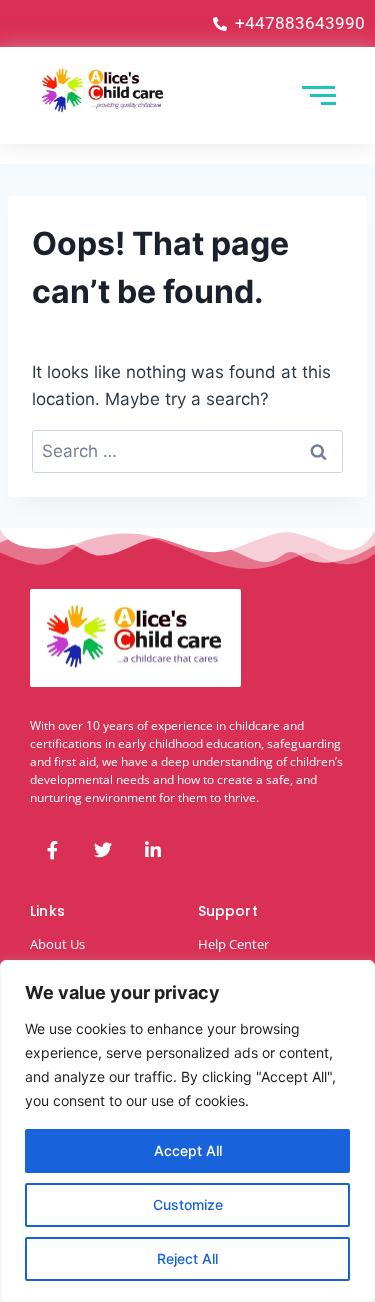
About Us (57, 944)
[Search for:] (187, 451)
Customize (188, 1204)
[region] (187, 1131)
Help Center (233, 944)
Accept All (188, 1150)
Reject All (187, 1258)
